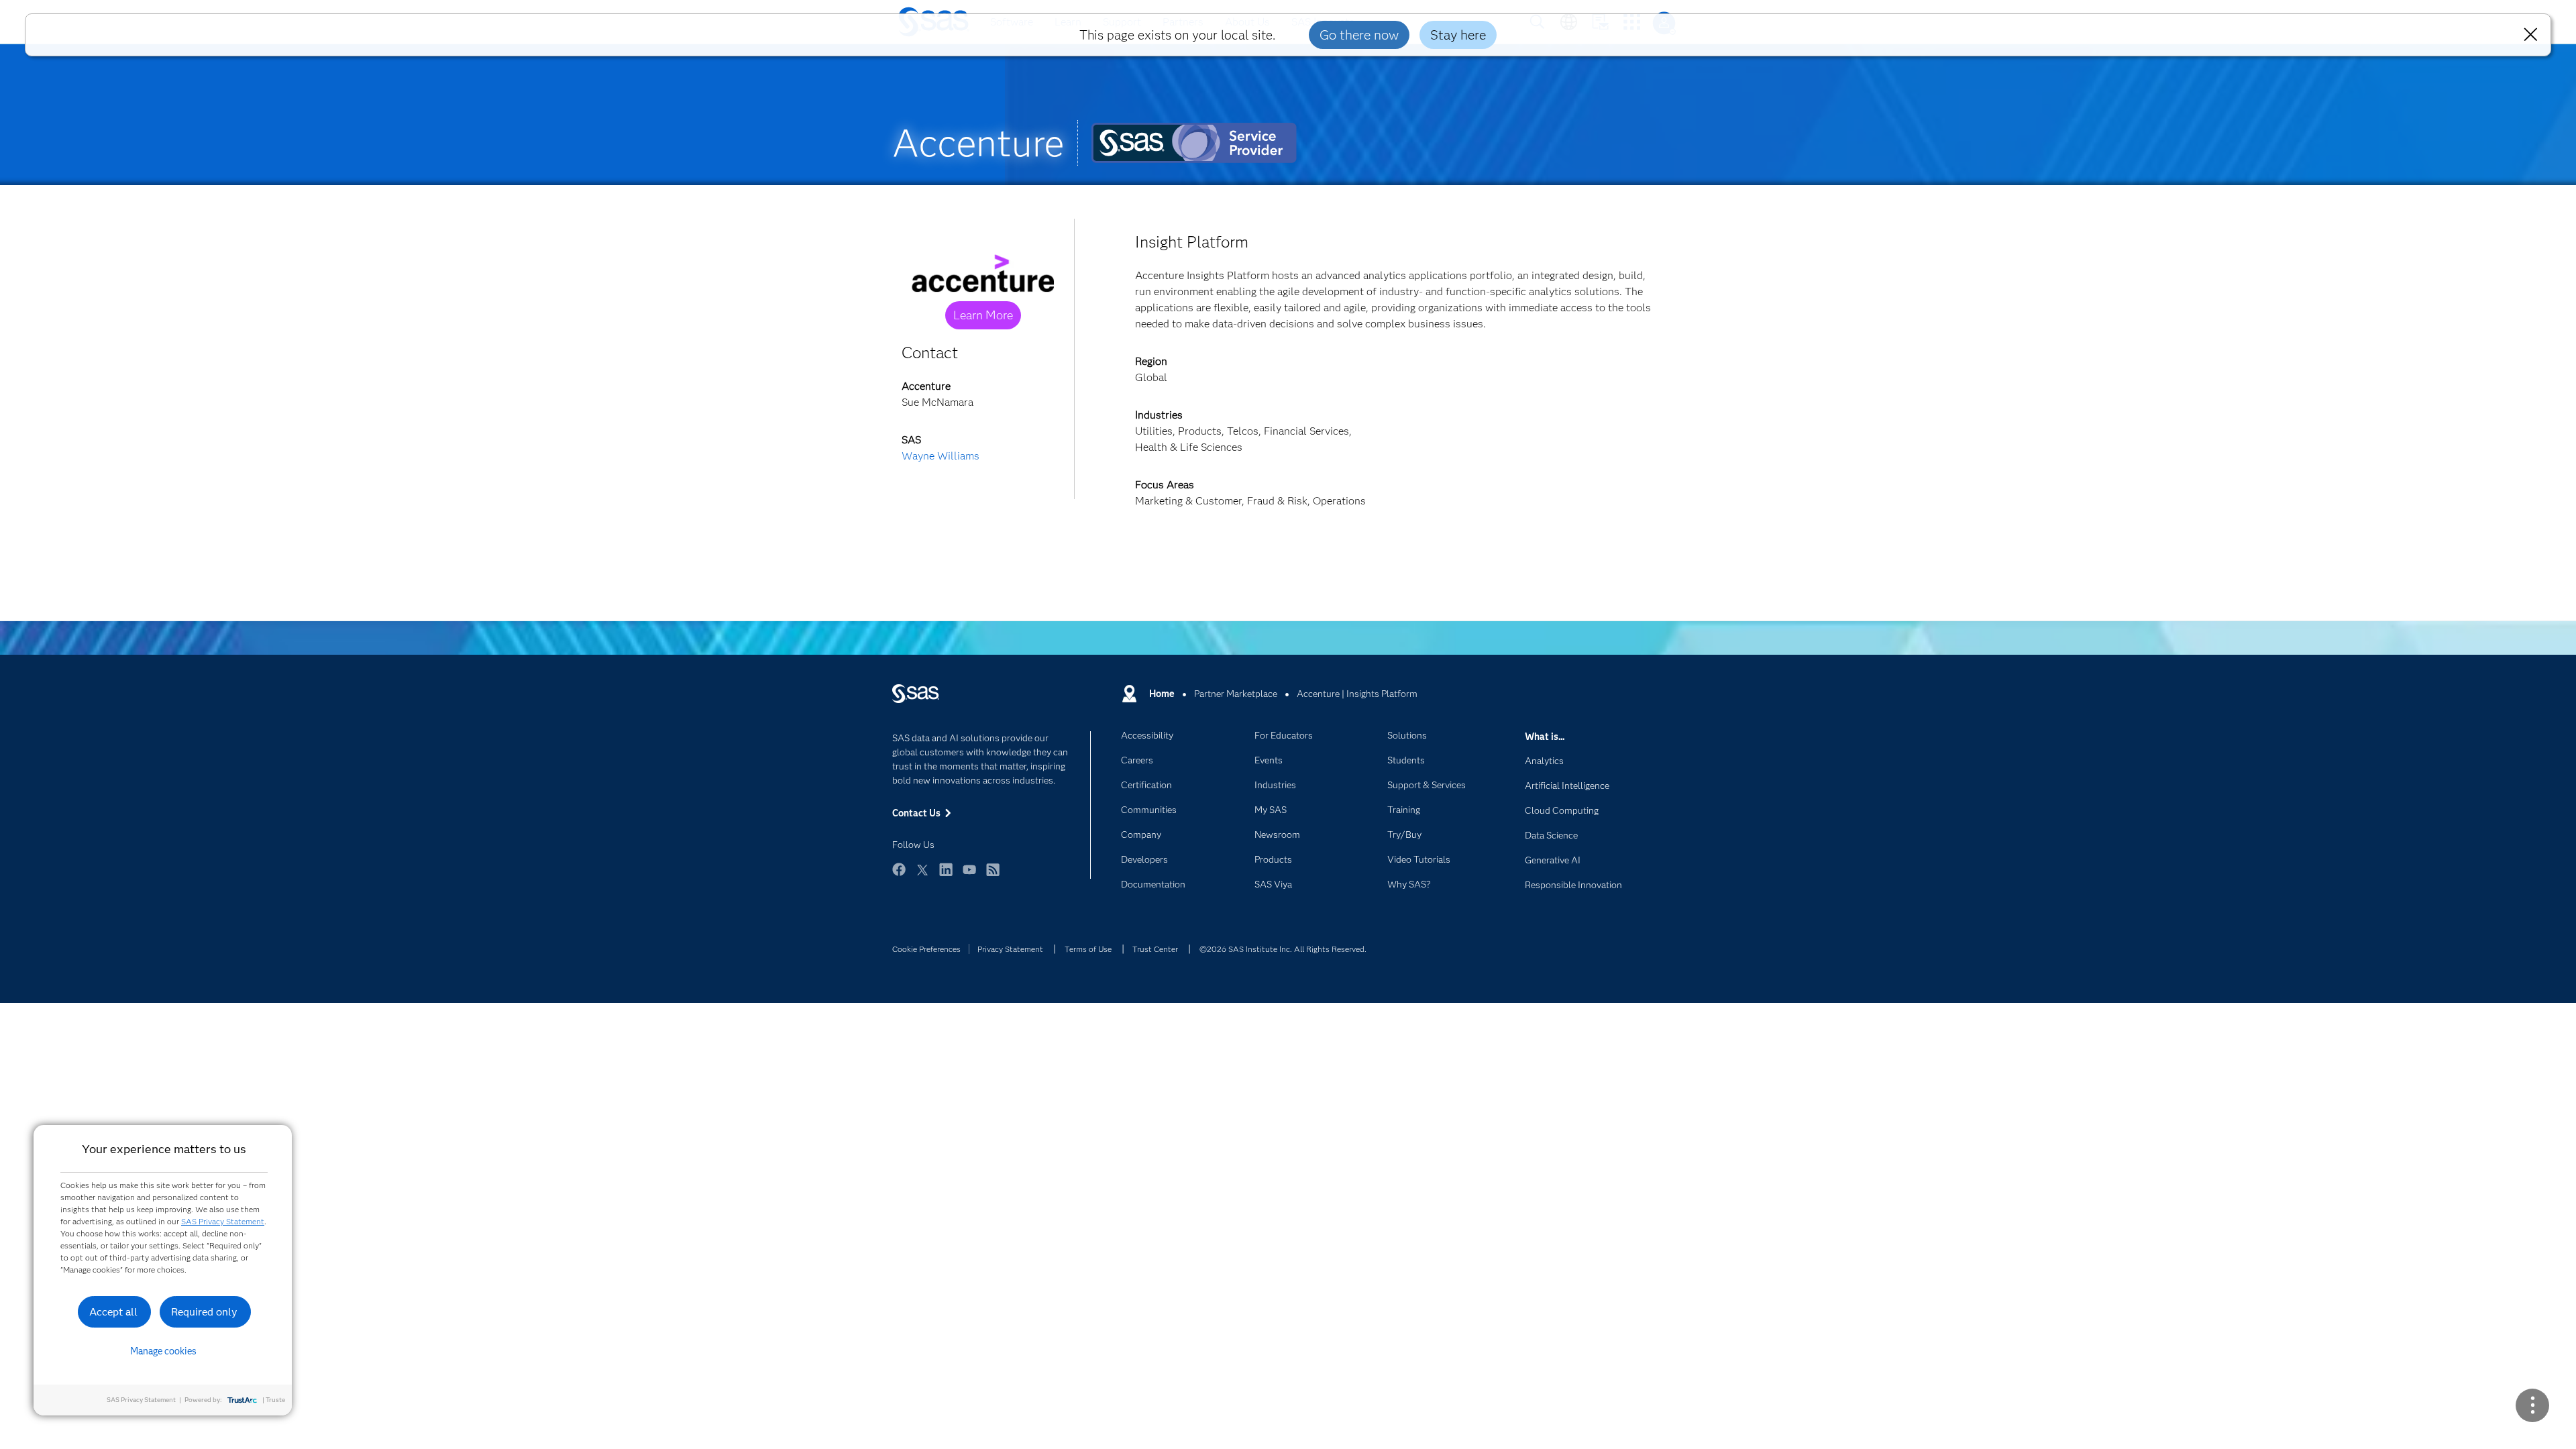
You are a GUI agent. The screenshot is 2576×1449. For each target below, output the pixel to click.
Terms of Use (1088, 949)
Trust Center (1155, 949)
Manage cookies (163, 1351)
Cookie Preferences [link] (926, 949)
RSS (993, 876)
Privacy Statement (1010, 949)
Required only (204, 1312)
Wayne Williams (941, 456)
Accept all (113, 1312)
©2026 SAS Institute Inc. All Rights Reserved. (1283, 949)
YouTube (969, 876)
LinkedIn (946, 876)
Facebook (899, 876)
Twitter (922, 876)
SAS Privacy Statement (223, 1221)
